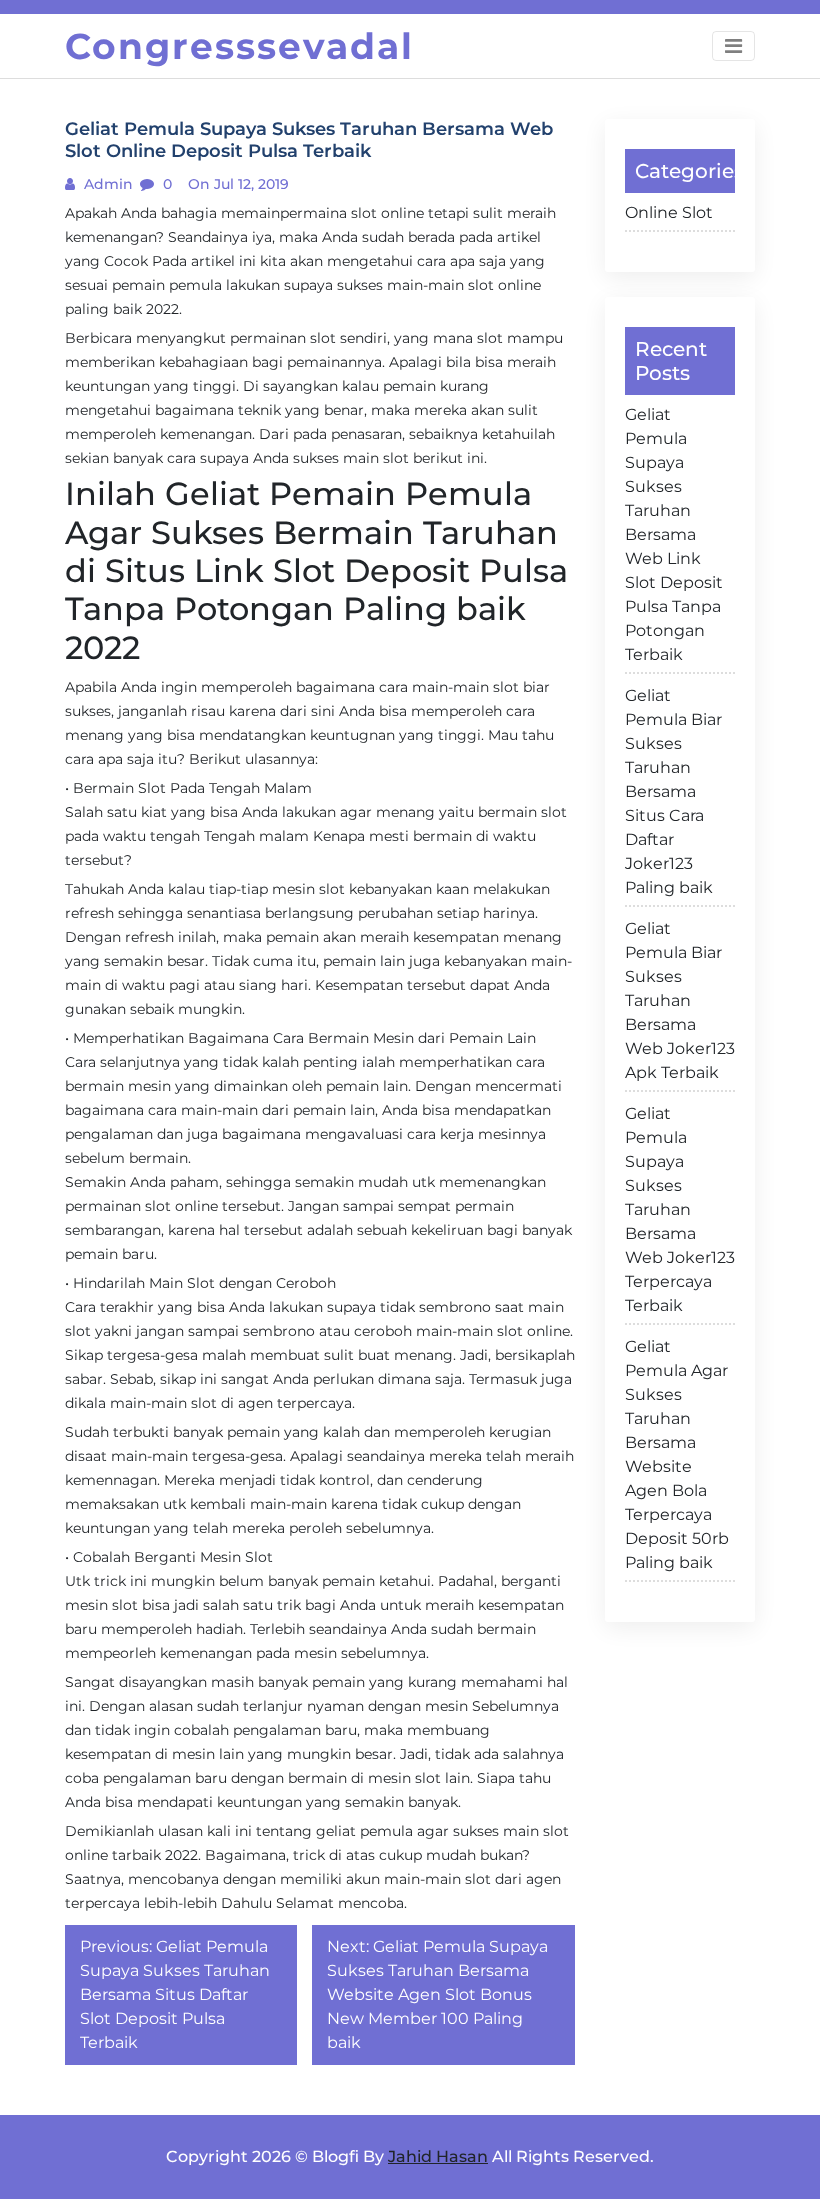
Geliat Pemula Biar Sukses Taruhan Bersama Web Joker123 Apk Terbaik (680, 1000)
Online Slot (669, 212)
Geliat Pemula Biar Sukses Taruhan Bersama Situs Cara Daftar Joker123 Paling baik (673, 791)
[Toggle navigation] (733, 46)
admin (106, 184)
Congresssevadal (239, 46)
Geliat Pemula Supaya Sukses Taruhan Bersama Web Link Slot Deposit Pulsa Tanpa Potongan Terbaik (674, 534)
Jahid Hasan (438, 2156)
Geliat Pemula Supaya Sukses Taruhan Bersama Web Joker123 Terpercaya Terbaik (680, 1209)
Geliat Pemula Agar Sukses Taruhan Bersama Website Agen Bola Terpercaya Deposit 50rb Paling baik (677, 1454)
